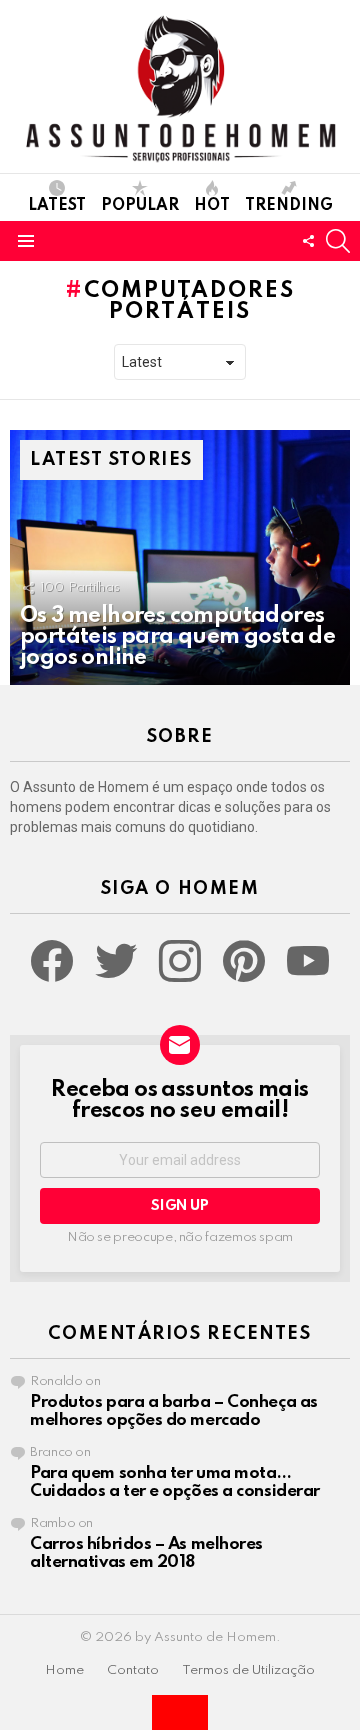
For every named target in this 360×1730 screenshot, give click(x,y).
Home (64, 1670)
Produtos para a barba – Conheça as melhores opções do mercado (174, 1411)
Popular (140, 206)
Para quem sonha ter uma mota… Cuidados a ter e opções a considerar (175, 1482)
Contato (133, 1670)
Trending (289, 206)
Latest (57, 206)
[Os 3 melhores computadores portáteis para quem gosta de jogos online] (180, 557)
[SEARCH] (338, 241)
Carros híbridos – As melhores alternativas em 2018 (146, 1553)
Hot (212, 206)
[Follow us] (308, 241)
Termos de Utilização (248, 1670)
